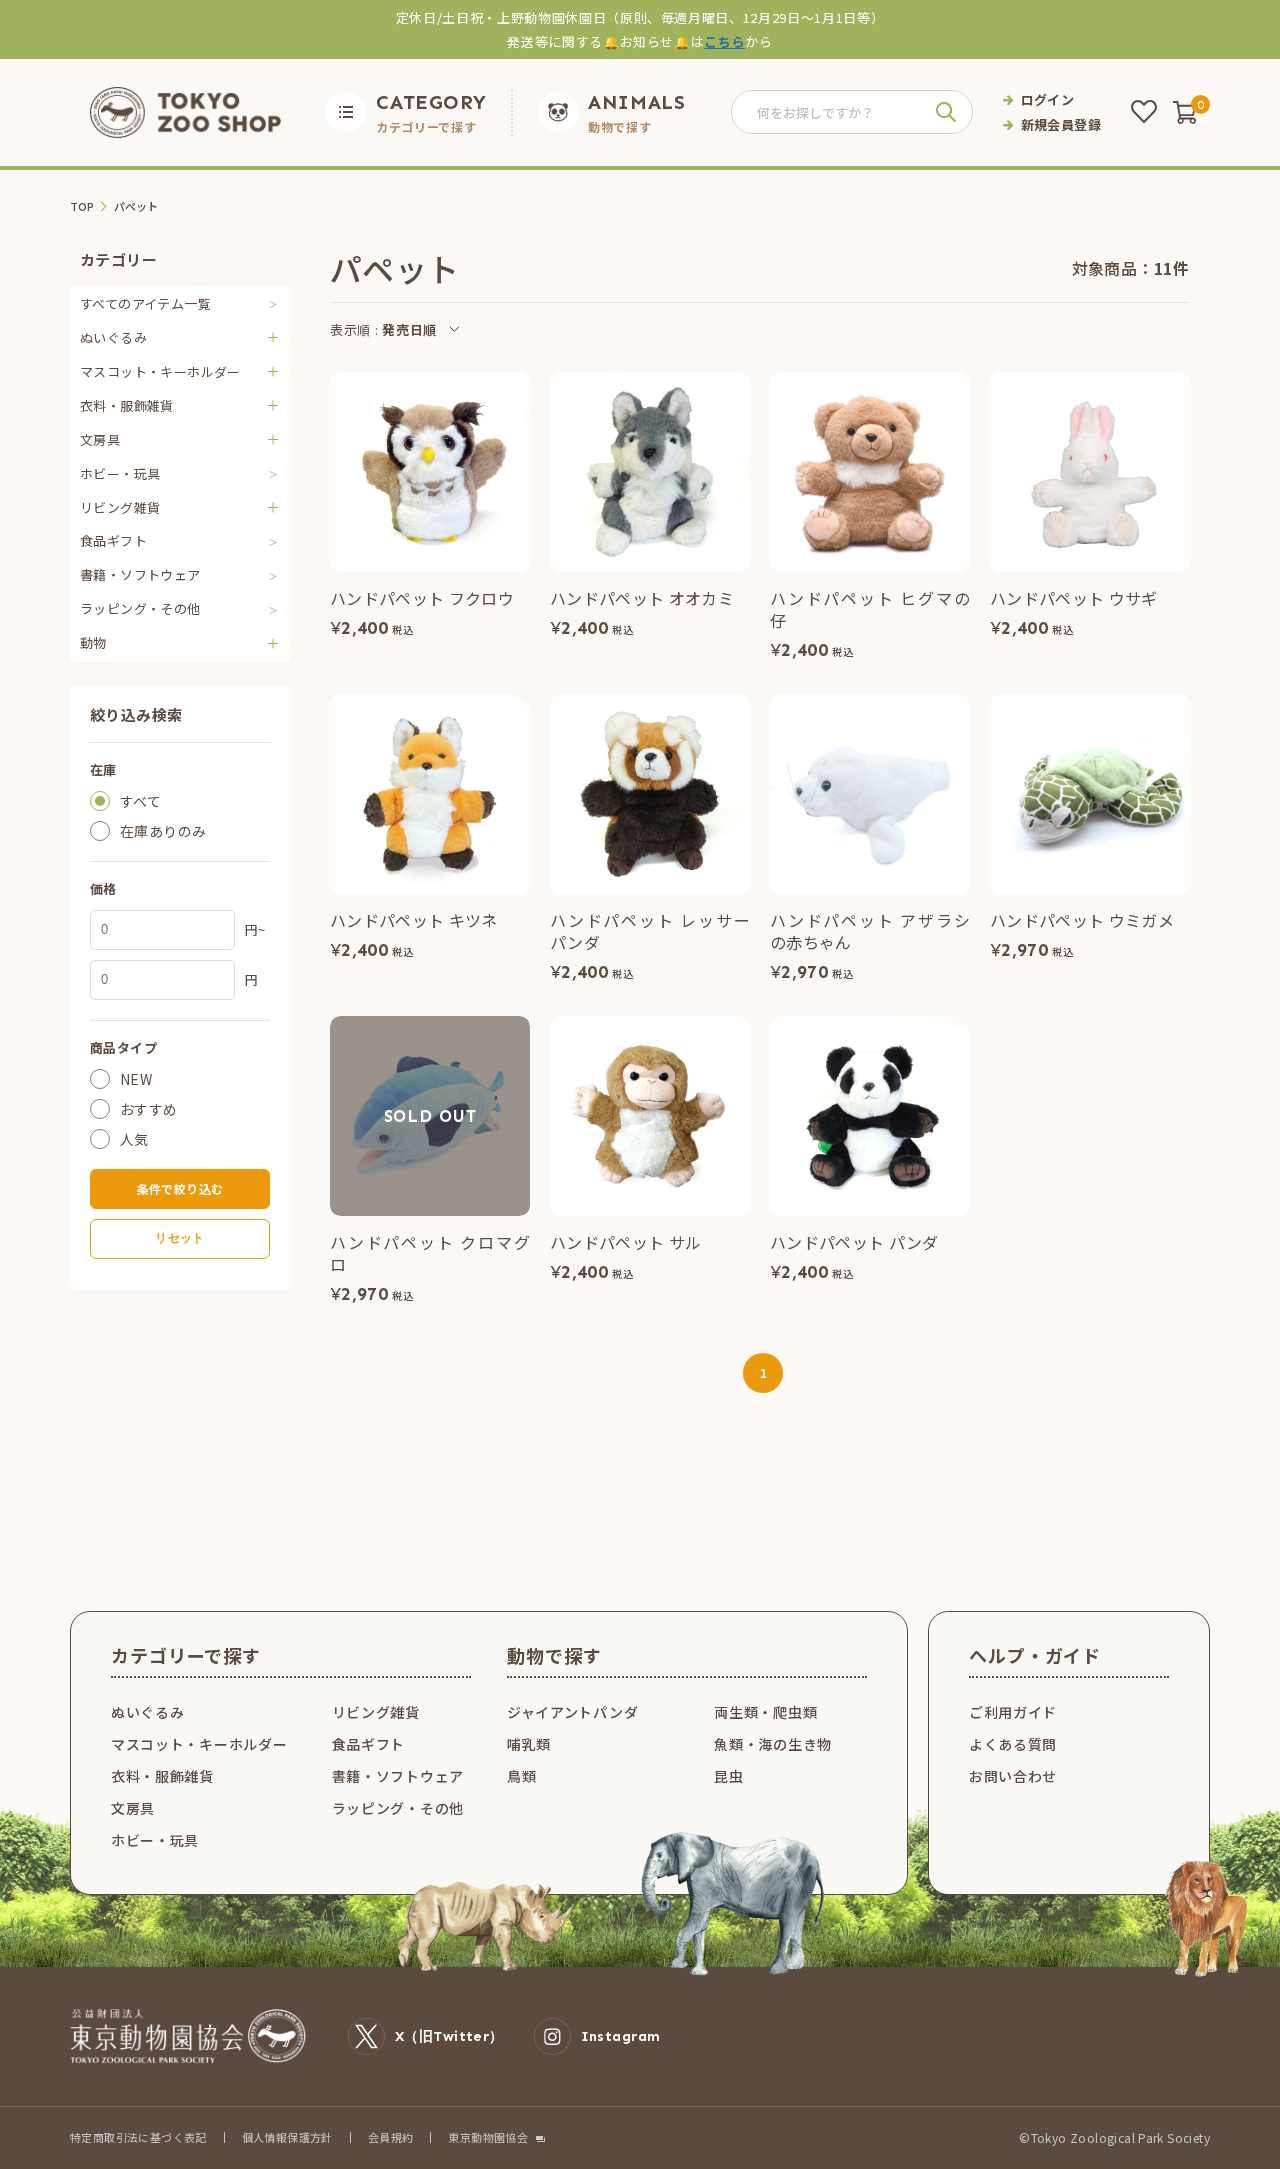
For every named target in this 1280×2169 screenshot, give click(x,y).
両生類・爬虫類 (765, 1712)
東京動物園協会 (488, 2137)
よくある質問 (1013, 1744)
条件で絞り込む (180, 1188)
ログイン (1048, 99)
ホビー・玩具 (120, 473)
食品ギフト (113, 540)
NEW (136, 1079)
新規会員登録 (1061, 124)
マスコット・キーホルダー (199, 1744)
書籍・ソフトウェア (140, 574)
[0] (1185, 112)
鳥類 (521, 1776)
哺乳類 (529, 1744)
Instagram (621, 2036)
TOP (82, 206)
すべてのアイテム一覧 (145, 303)
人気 (134, 1139)
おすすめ (149, 1109)
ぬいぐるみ (148, 1712)
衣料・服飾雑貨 (162, 1776)
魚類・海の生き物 (773, 1744)
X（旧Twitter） (449, 2036)
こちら (724, 41)
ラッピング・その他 (140, 608)
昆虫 (728, 1776)
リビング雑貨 (376, 1712)
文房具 (133, 1808)
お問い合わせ (1013, 1776)
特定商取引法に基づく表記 (138, 2137)
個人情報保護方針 (287, 2137)
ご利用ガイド (1013, 1712)
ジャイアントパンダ (572, 1712)
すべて (140, 801)
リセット (179, 1238)
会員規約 (391, 2137)
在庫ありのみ (163, 831)
